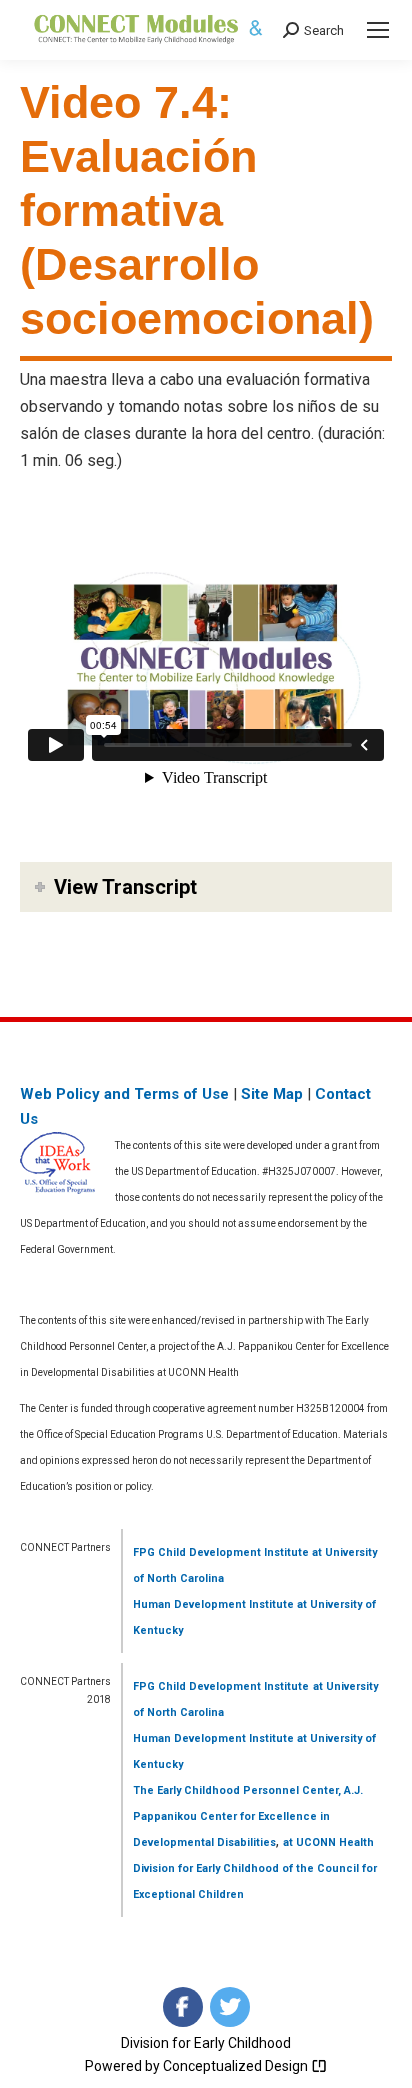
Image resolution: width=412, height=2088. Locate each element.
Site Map (272, 1094)
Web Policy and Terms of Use (124, 1094)
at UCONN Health (328, 1842)
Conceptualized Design (237, 2066)
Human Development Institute (213, 1604)
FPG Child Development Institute (221, 1552)
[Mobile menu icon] (378, 30)
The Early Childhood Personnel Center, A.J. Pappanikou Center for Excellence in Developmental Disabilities (248, 1816)
